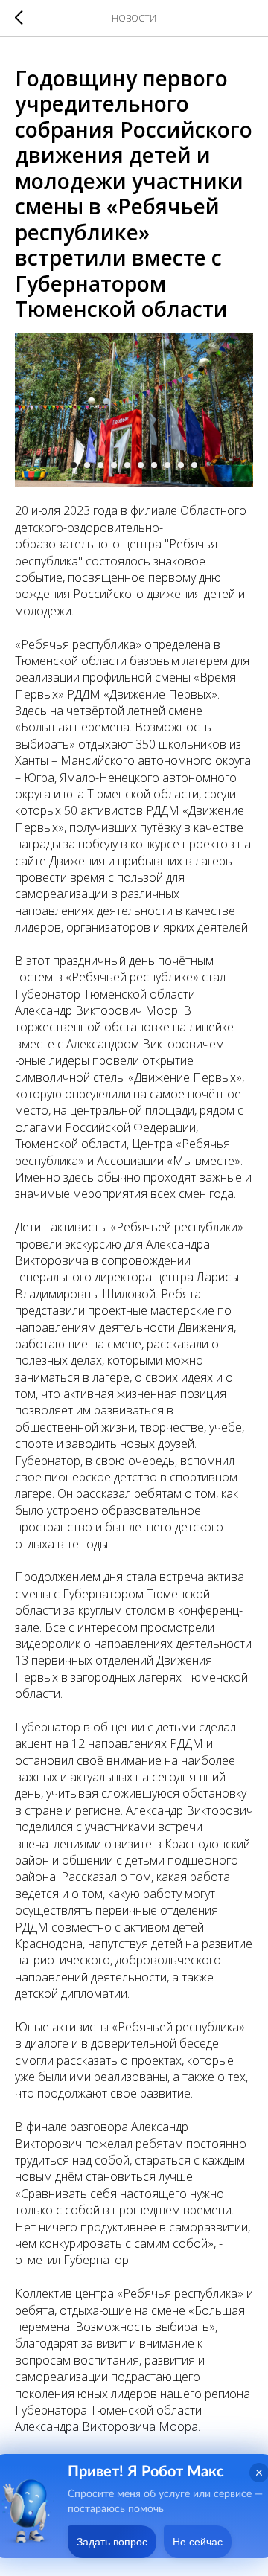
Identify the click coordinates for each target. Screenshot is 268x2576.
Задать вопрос (112, 2542)
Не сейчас (198, 2542)
